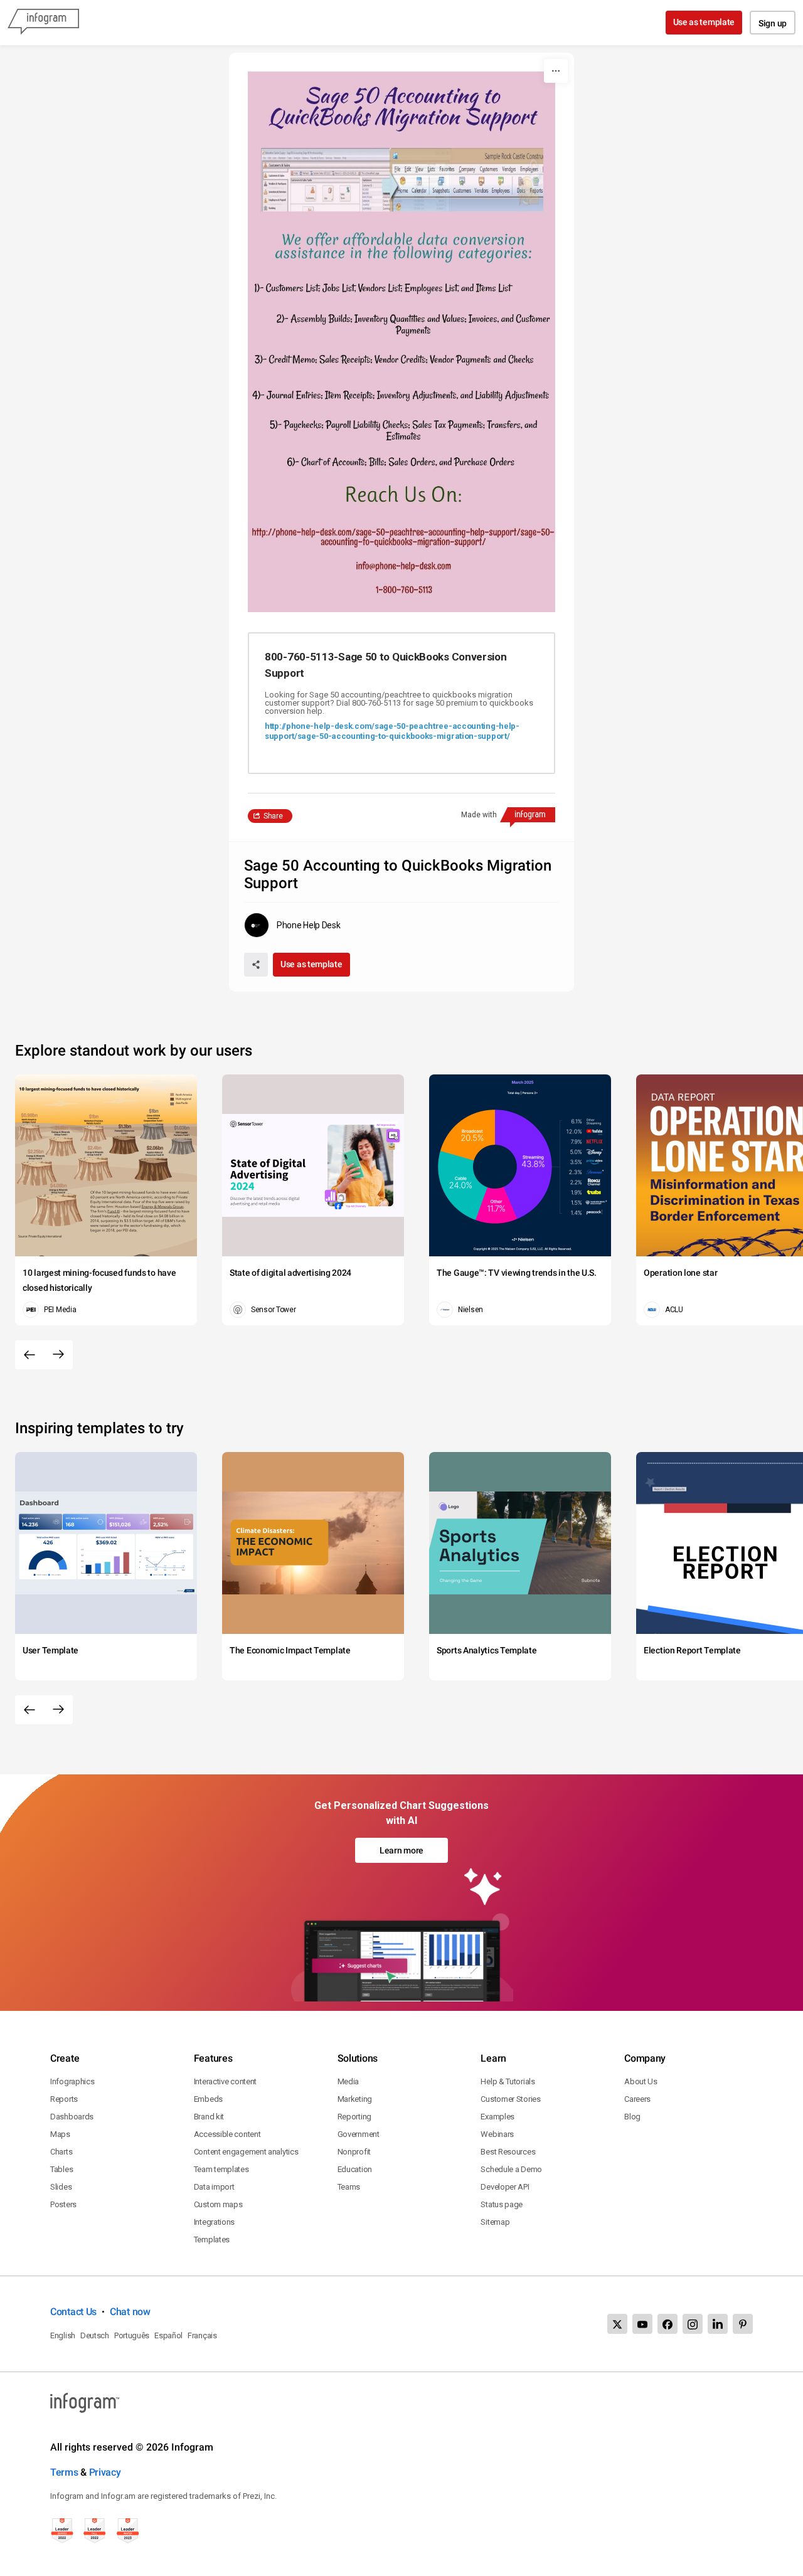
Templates (212, 2239)
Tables (61, 2169)
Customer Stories (510, 2099)
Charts (61, 2152)
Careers (637, 2099)
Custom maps (218, 2204)
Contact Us (73, 2312)
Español (168, 2335)
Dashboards (72, 2117)
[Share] (256, 965)
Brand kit (209, 2117)
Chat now (130, 2312)
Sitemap (495, 2222)
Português (132, 2335)
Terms (64, 2472)
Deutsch (95, 2335)
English (63, 2335)
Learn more (401, 1850)
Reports (64, 2099)
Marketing (355, 2099)
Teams (349, 2187)
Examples (497, 2117)
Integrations (214, 2222)
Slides (61, 2187)
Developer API (505, 2187)
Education (355, 2169)
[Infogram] (43, 23)
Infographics (72, 2081)
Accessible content (227, 2134)
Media (348, 2081)
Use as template (704, 22)
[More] (556, 71)
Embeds (208, 2099)
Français (202, 2335)
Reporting (354, 2117)
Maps (60, 2134)
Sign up (773, 23)
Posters (63, 2204)
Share (273, 816)
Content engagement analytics (246, 2152)
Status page (502, 2204)
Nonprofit (354, 2152)
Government (359, 2134)
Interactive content (225, 2081)
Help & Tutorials (508, 2081)
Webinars (497, 2134)
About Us (641, 2081)
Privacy (105, 2472)
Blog (632, 2117)
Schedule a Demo (511, 2169)
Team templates (221, 2169)
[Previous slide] (29, 1355)
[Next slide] (58, 1355)
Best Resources (508, 2152)
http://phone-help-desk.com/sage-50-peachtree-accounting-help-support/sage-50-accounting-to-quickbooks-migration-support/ (392, 731)
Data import (214, 2187)
